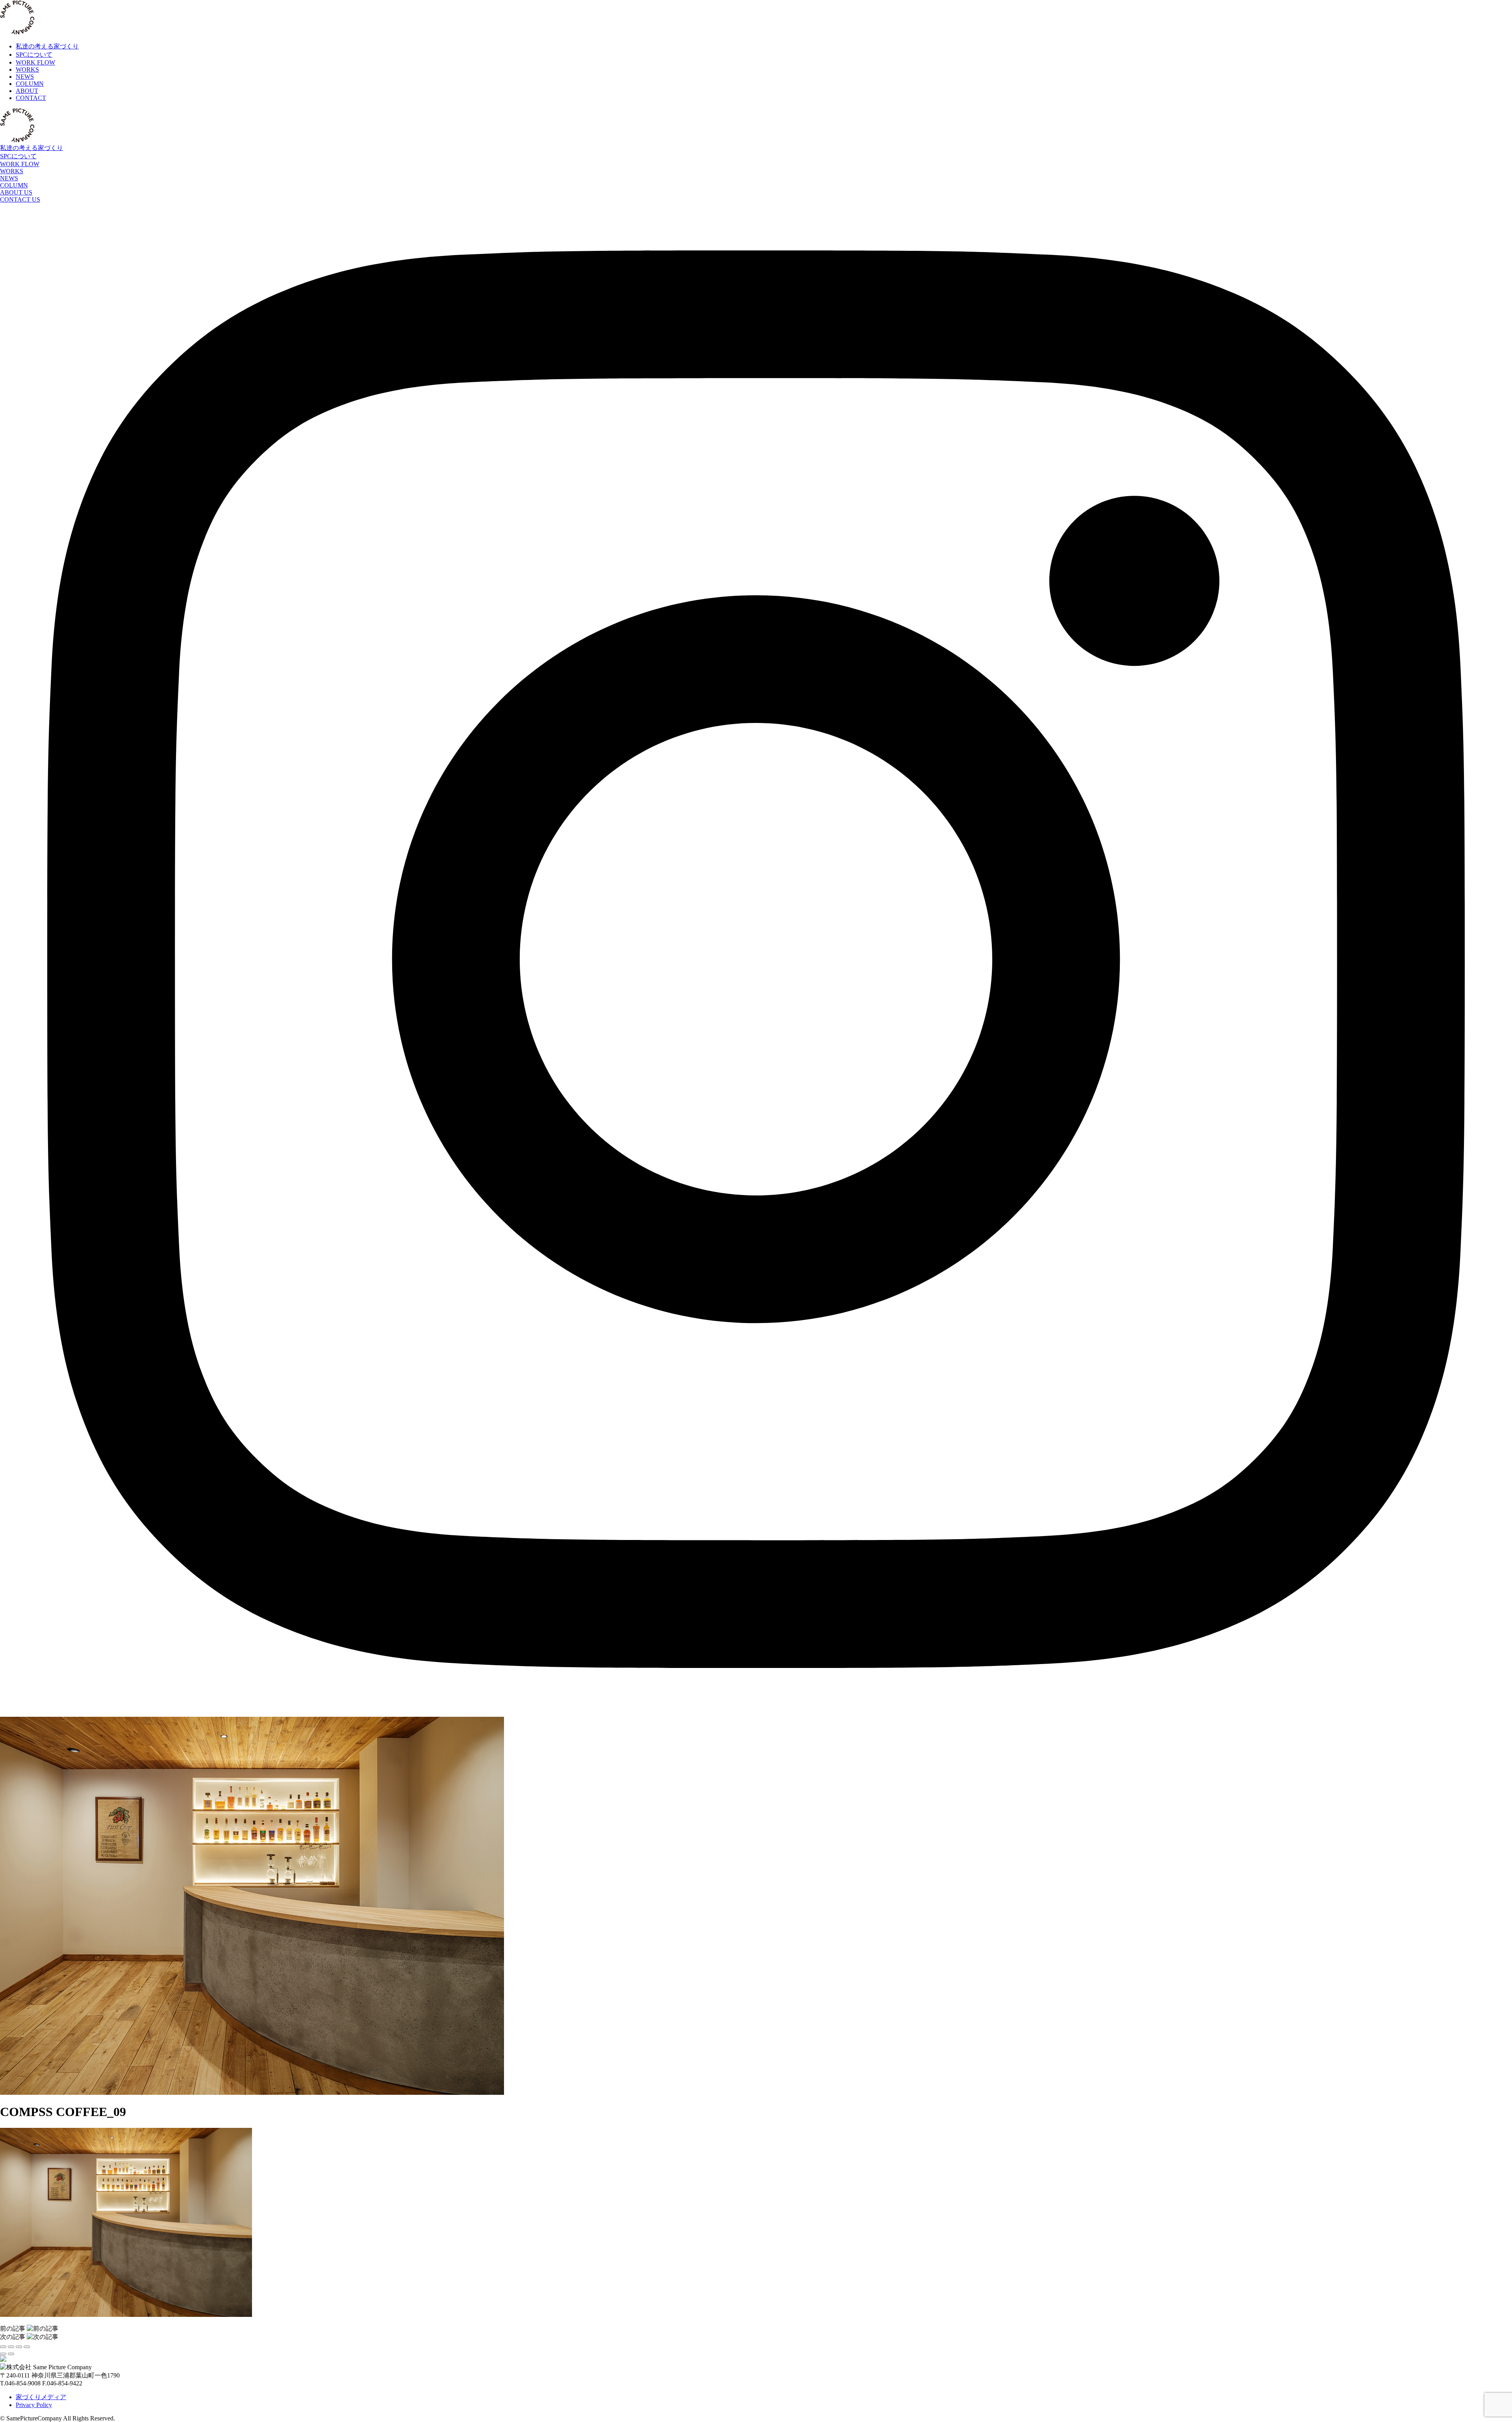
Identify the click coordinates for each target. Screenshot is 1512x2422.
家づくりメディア (41, 2397)
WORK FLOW (20, 164)
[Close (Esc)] (3, 2347)
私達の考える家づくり (31, 148)
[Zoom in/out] (27, 2347)
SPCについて (18, 156)
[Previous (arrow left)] (3, 2354)
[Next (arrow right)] (11, 2354)
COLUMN (14, 185)
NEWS (9, 178)
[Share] (11, 2347)
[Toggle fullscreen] (19, 2347)
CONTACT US (20, 199)
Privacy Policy (34, 2405)
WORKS (12, 171)
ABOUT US (16, 192)
